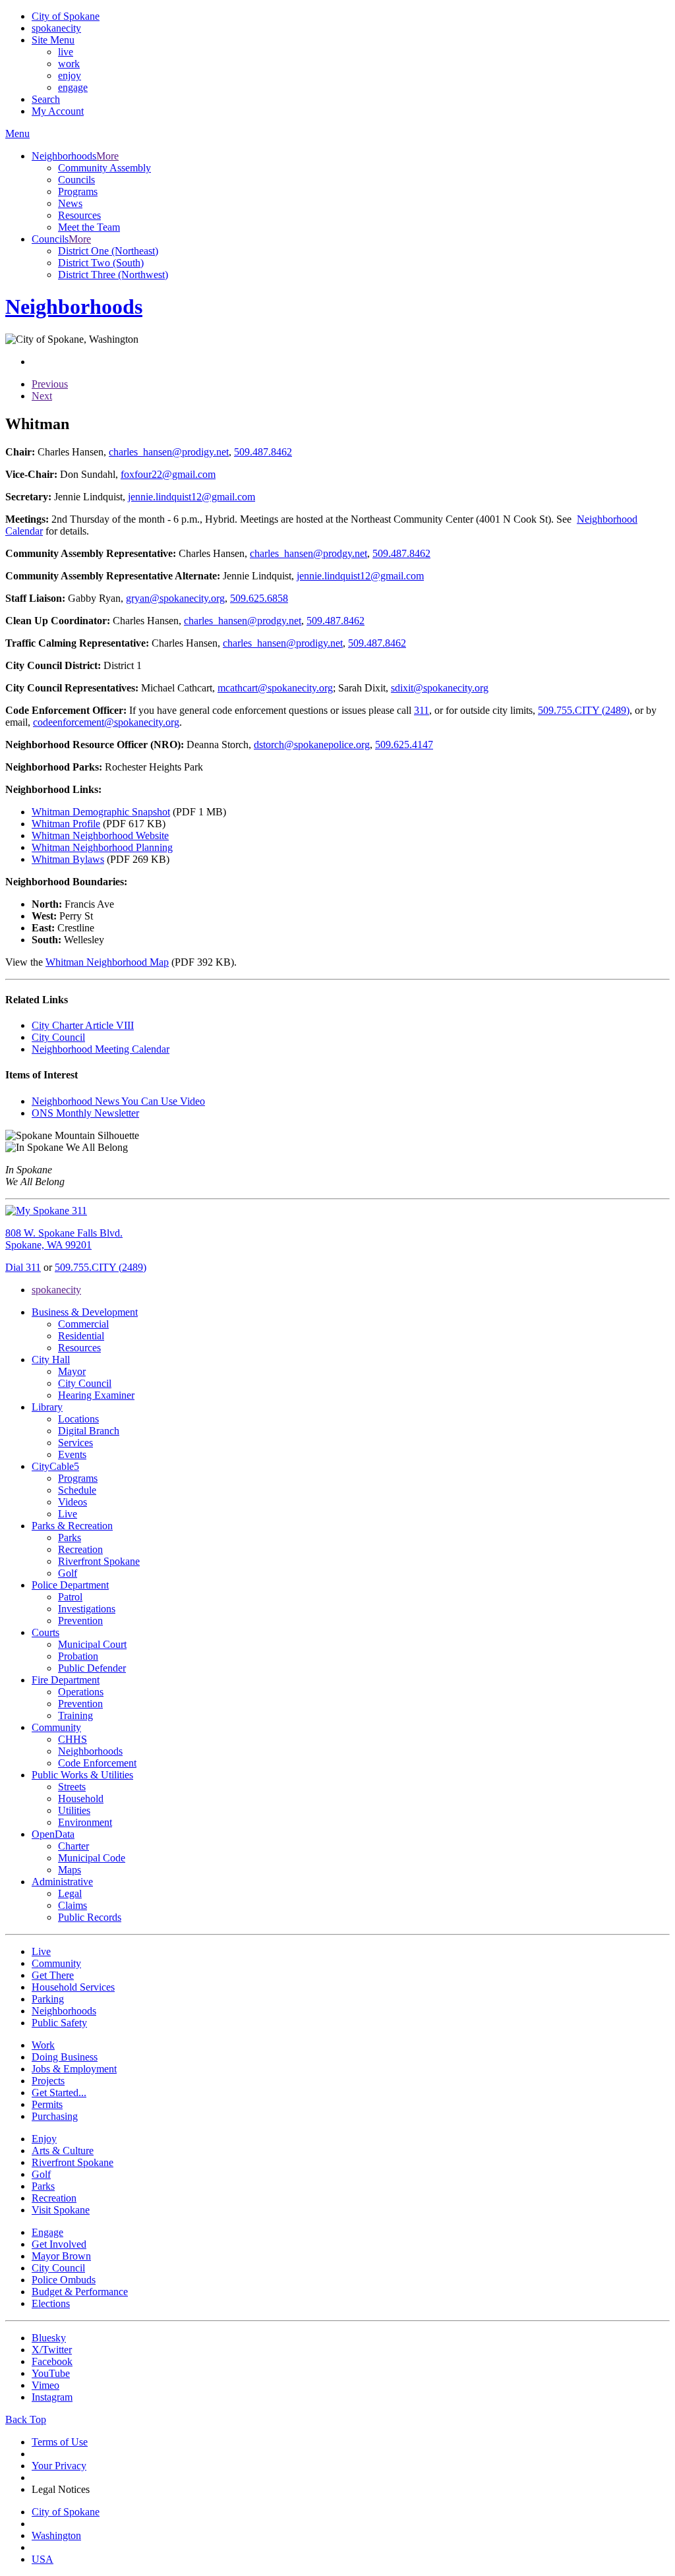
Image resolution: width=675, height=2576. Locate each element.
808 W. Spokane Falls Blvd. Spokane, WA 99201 (64, 1239)
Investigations (87, 1609)
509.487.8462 (263, 452)
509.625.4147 (404, 745)
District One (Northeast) (108, 251)
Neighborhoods (90, 1751)
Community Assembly (104, 168)
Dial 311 (23, 1267)
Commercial (83, 1324)
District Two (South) (101, 263)
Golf (68, 1573)
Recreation (80, 1549)
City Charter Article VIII (83, 1025)
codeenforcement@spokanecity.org (106, 722)
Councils (76, 180)
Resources (79, 215)
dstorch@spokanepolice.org (312, 745)
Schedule (77, 1490)
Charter (73, 1846)
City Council (58, 1037)
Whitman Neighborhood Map (107, 962)
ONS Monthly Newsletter (85, 1113)
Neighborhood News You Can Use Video (118, 1101)
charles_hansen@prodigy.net (169, 452)
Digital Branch (89, 1431)
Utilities (74, 1810)
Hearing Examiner (96, 1395)
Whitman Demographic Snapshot (101, 812)
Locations (78, 1419)
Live (68, 1514)
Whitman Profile (66, 824)
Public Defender (92, 1668)
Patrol (70, 1597)
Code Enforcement (97, 1763)
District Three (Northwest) (113, 275)
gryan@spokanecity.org (175, 598)
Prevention (80, 1621)
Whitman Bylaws (68, 859)
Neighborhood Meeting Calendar (101, 1049)
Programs (78, 191)
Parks (70, 1537)
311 (422, 710)
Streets (72, 1787)
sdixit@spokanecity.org (440, 688)
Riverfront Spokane (99, 1561)
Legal (70, 1893)
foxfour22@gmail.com (168, 474)
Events (72, 1454)
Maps (70, 1870)
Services (75, 1443)
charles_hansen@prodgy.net (308, 553)
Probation (78, 1656)
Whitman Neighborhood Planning (102, 847)
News (70, 203)
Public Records (90, 1917)
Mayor (72, 1371)
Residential (81, 1336)
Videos (73, 1502)
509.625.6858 (259, 598)
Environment (85, 1822)
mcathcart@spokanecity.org (275, 688)
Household (81, 1799)
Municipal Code (92, 1858)
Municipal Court (92, 1644)
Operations (81, 1692)
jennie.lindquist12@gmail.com (191, 497)
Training (75, 1715)
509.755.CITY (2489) (584, 710)
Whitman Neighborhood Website (100, 835)
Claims (73, 1905)
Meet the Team (89, 227)
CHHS (73, 1739)
